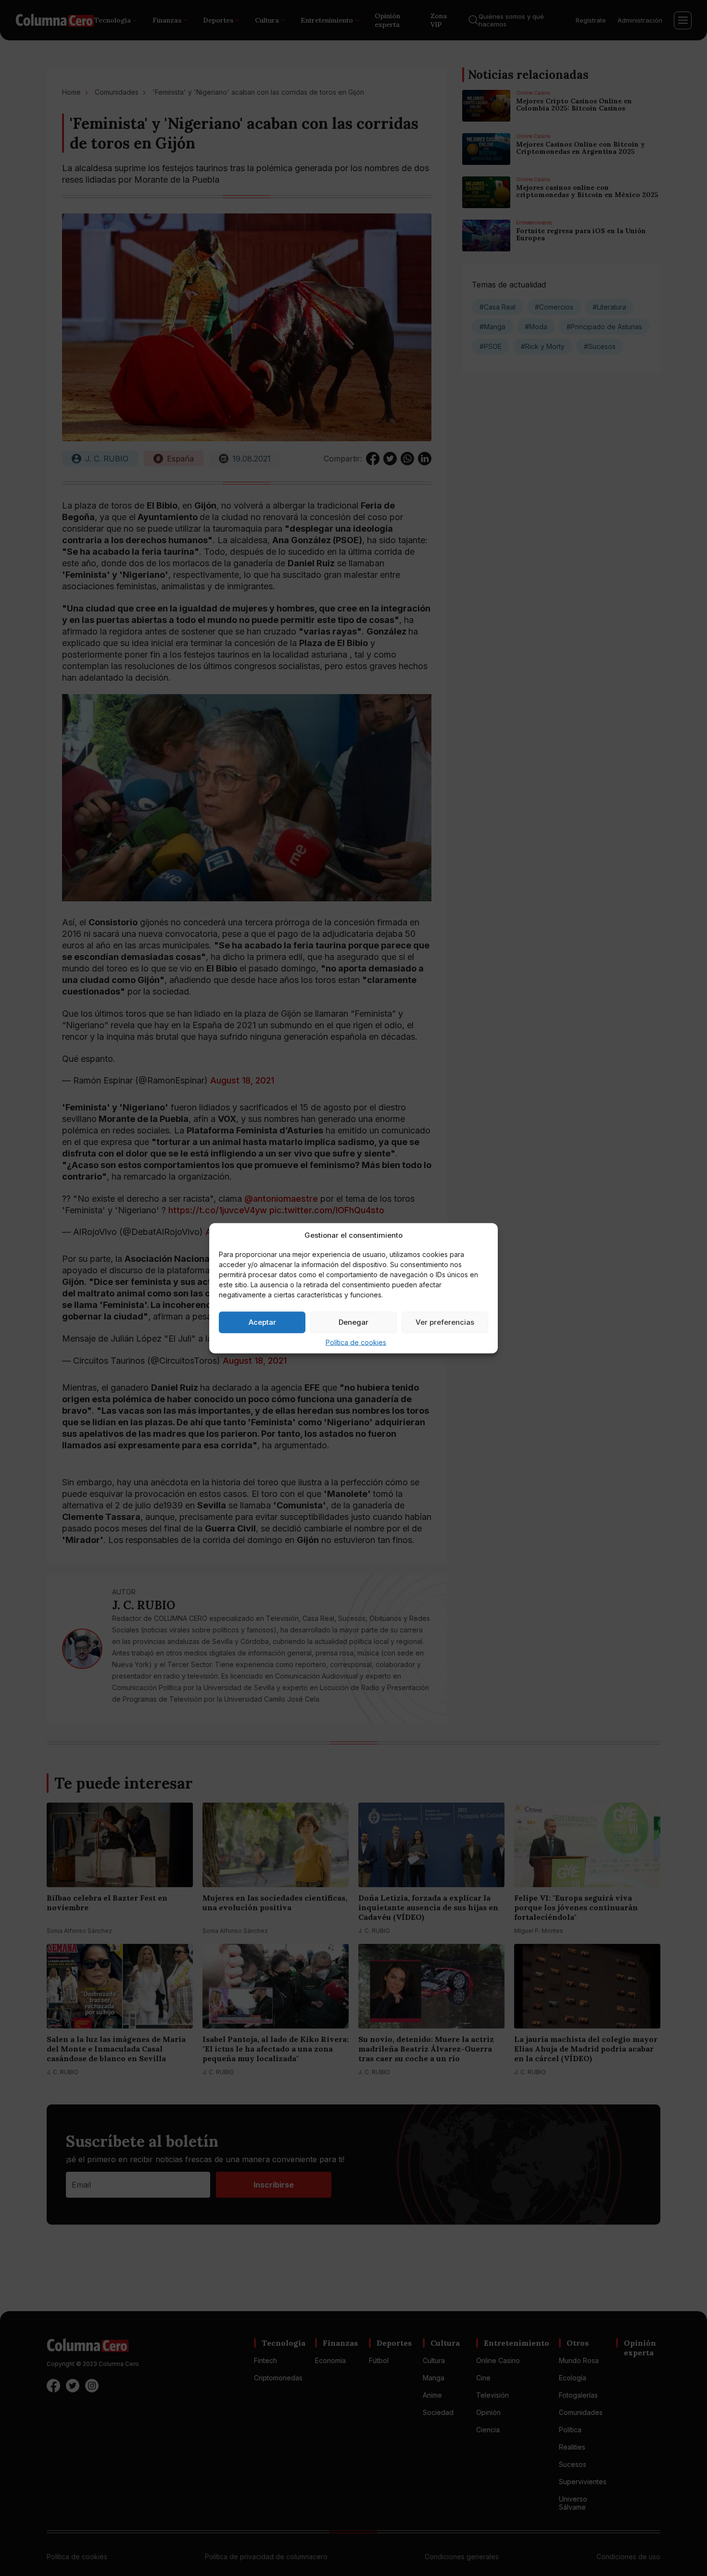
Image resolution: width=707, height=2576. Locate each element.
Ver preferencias (445, 1322)
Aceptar (262, 1322)
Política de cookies (356, 1342)
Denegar (353, 1322)
